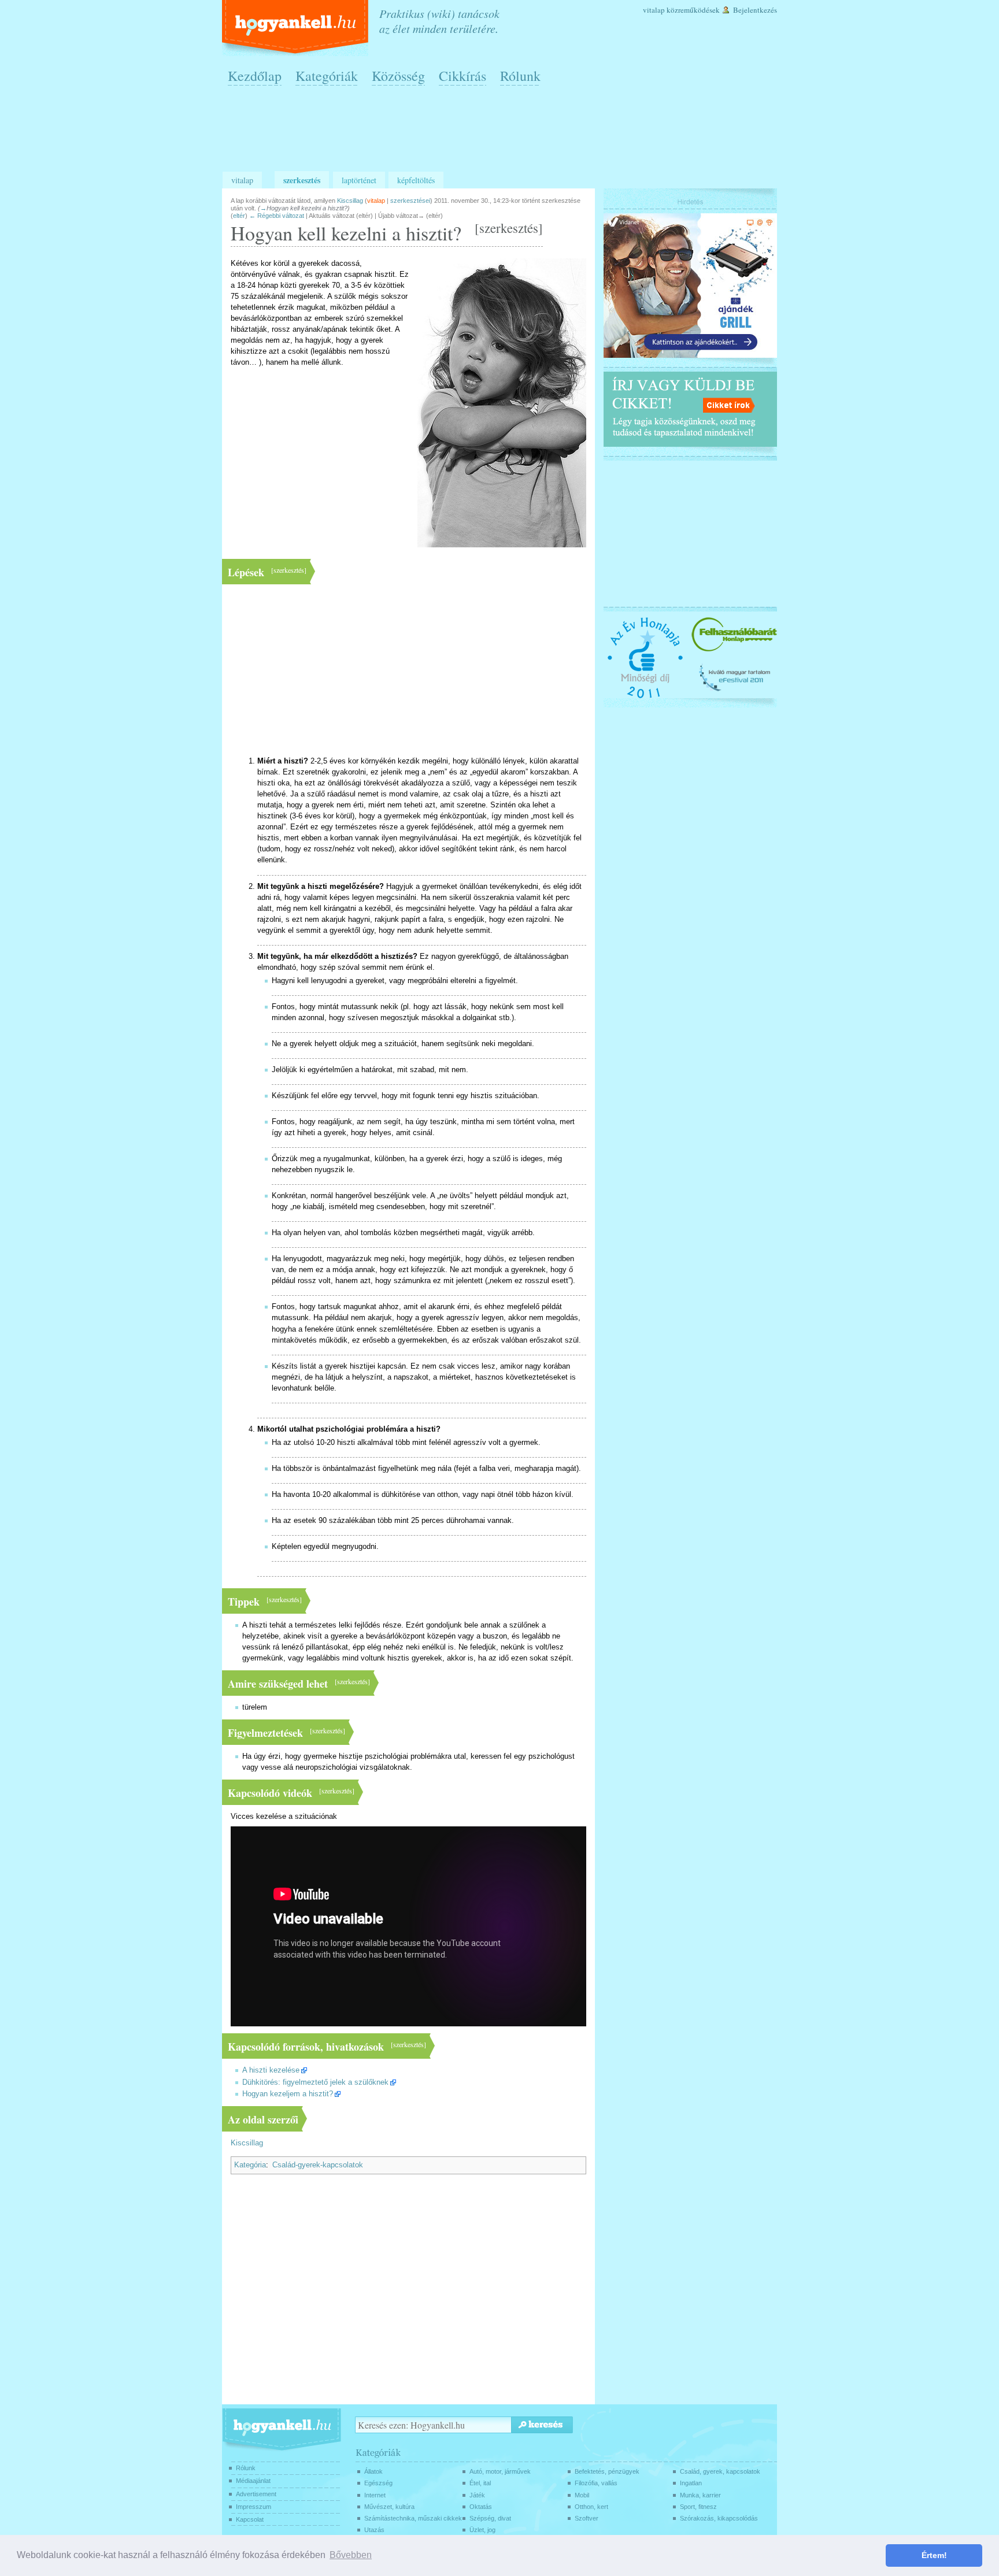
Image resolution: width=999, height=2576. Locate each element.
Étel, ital (480, 2483)
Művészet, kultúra (389, 2507)
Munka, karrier (700, 2495)
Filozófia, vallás (596, 2483)
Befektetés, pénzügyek (607, 2471)
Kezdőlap (255, 76)
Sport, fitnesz (698, 2507)
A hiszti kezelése (271, 2070)
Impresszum (254, 2507)
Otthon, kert (591, 2507)
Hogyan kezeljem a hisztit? (288, 2094)
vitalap (376, 201)
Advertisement (256, 2494)
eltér (239, 216)
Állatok (373, 2471)
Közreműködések (693, 10)
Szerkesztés (302, 180)
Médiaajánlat (253, 2481)
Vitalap (654, 10)
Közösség (398, 76)
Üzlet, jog (482, 2530)
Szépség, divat (490, 2518)
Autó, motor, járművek (500, 2471)
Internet (375, 2495)
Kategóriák (327, 76)
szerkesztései (410, 201)
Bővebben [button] (351, 2555)
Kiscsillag (247, 2143)
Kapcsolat (250, 2519)
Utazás (374, 2530)
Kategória (250, 2165)
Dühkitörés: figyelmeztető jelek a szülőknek (315, 2082)
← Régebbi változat (277, 216)
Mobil (582, 2495)
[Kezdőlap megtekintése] (296, 28)
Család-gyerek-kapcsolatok (318, 2165)
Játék (477, 2495)
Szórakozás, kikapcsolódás (719, 2518)
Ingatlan (691, 2483)
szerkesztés (509, 228)
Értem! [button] (934, 2555)
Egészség (378, 2483)
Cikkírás (462, 76)
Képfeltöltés (416, 180)
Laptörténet (359, 180)
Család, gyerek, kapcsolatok (720, 2471)
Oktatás (481, 2507)
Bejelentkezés (755, 10)
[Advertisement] (502, 134)
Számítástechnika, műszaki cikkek (413, 2518)
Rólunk (520, 76)
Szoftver (587, 2518)
